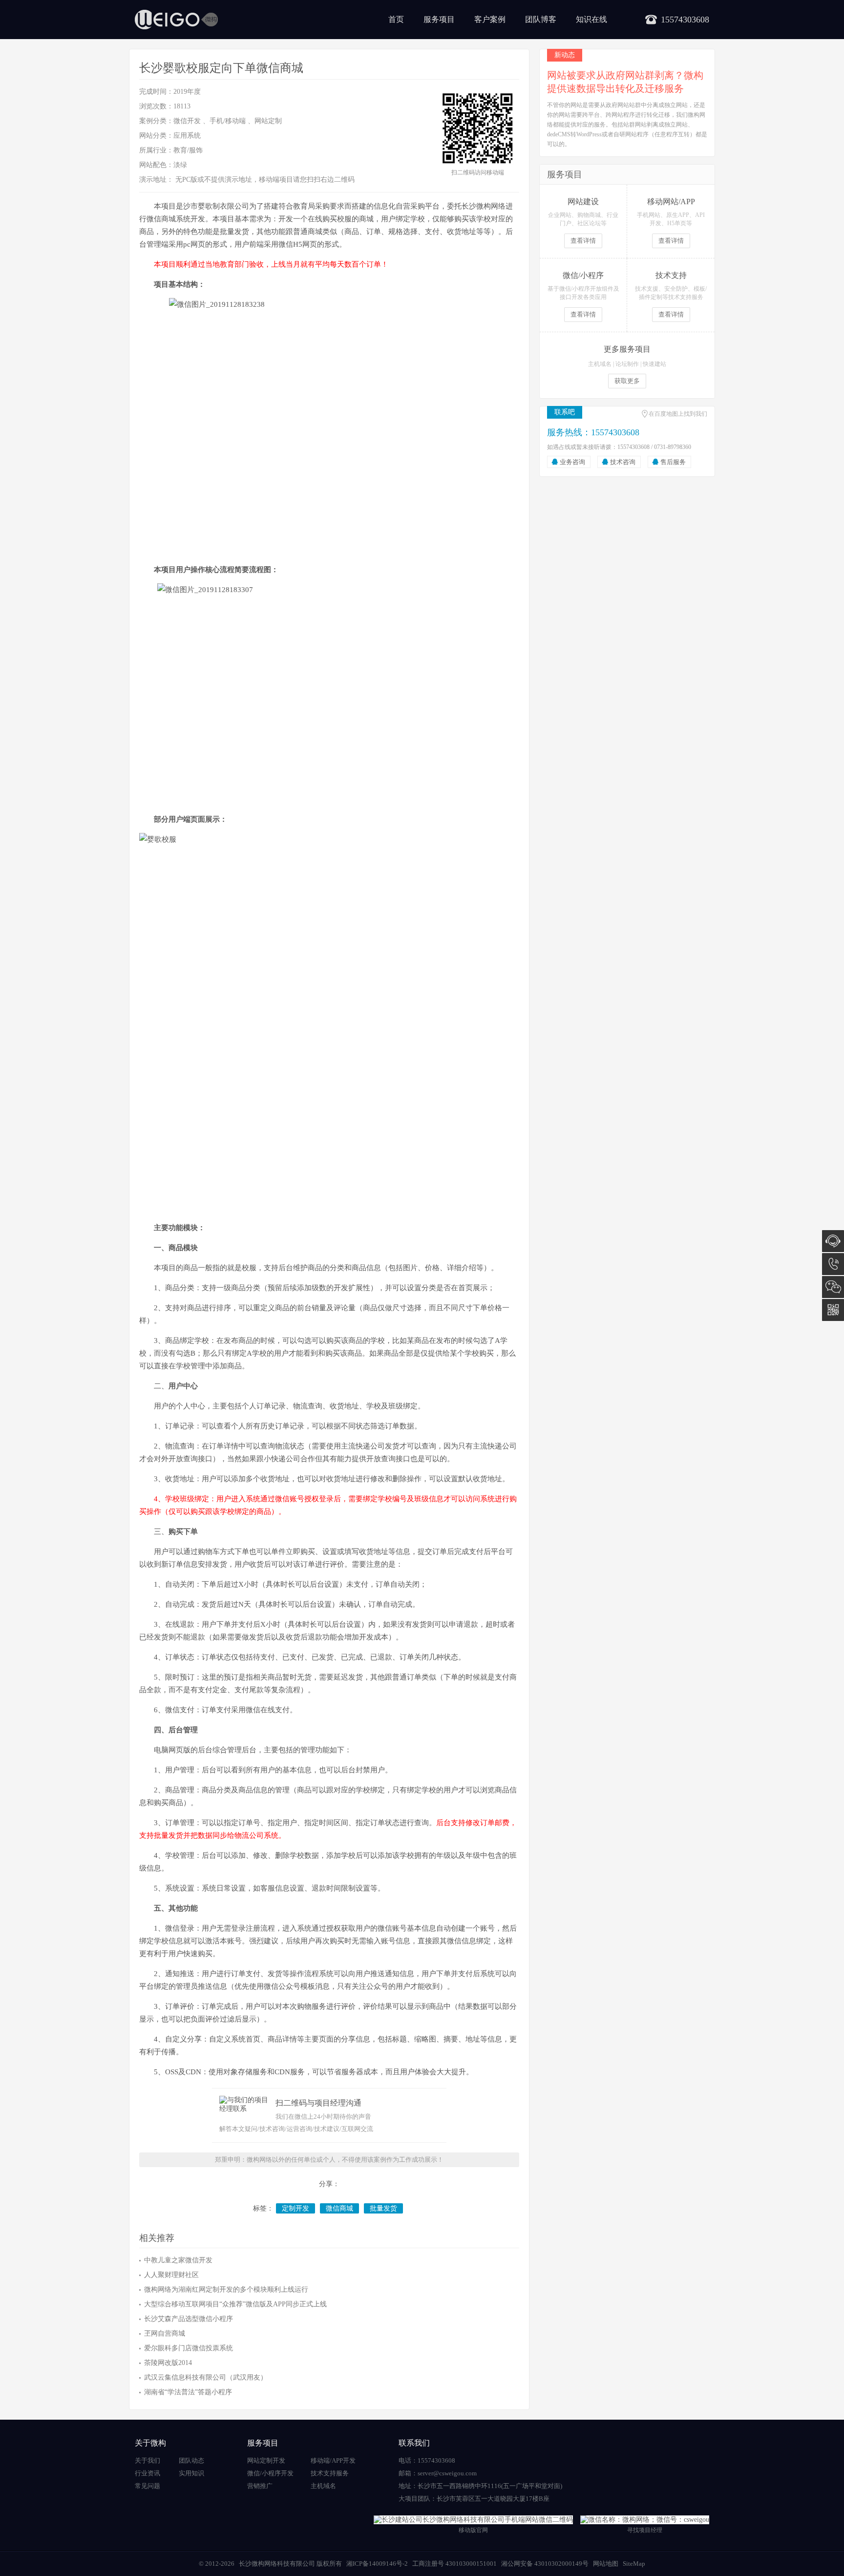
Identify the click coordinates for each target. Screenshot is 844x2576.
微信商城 (339, 2208)
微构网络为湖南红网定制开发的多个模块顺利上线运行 (226, 2289)
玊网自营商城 (165, 2333)
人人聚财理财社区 (171, 2275)
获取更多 (627, 381)
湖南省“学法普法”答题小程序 (188, 2392)
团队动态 (191, 2460)
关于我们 (148, 2460)
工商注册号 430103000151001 (454, 2564)
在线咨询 (833, 1241)
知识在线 (591, 19)
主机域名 (600, 364)
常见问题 (148, 2486)
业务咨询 (572, 462)
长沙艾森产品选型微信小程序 (189, 2319)
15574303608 (833, 1264)
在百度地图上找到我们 (678, 414)
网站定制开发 (266, 2460)
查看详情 (583, 241)
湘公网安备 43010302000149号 (545, 2564)
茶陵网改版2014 (168, 2363)
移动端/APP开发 (333, 2460)
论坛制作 (627, 364)
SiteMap (634, 2564)
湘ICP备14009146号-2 (377, 2564)
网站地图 (606, 2564)
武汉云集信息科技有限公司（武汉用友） (206, 2377)
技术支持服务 (330, 2473)
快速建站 (654, 364)
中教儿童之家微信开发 (178, 2260)
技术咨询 (623, 462)
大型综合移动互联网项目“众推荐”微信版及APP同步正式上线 (235, 2304)
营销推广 (260, 2486)
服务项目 (439, 19)
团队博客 (541, 19)
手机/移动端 (228, 121)
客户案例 (490, 19)
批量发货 (383, 2208)
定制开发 (295, 2208)
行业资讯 (148, 2473)
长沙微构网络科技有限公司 (277, 2564)
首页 (396, 19)
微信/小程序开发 (270, 2473)
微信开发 (187, 121)
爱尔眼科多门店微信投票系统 (189, 2348)
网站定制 (268, 121)
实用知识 (191, 2473)
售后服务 (673, 462)
